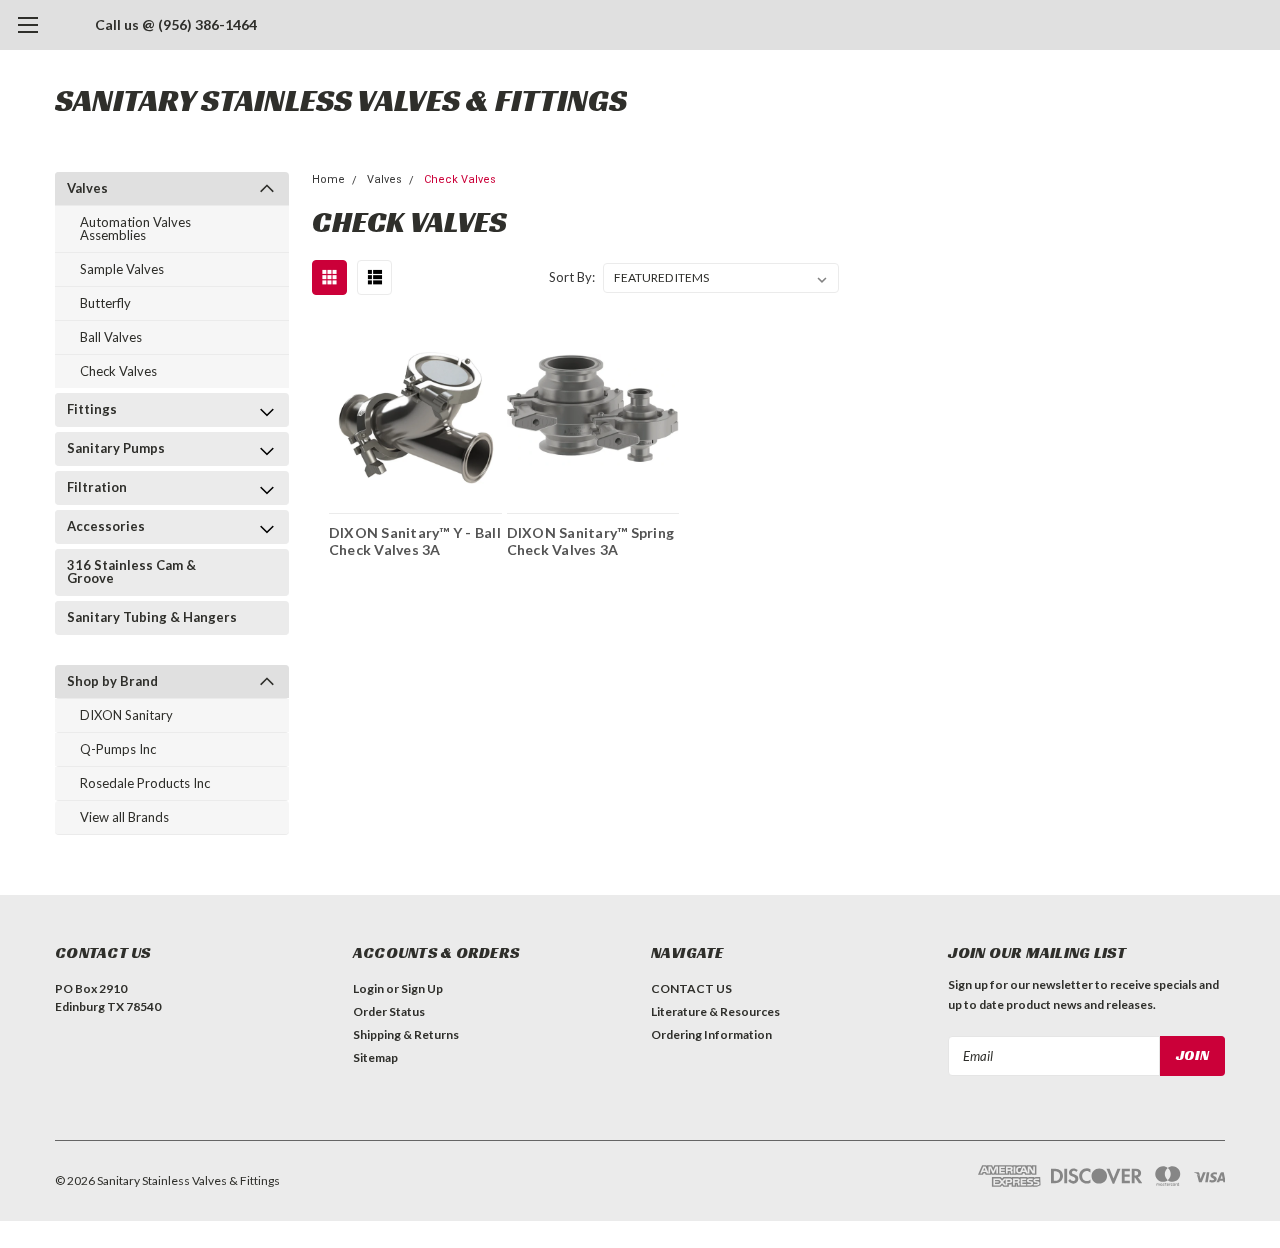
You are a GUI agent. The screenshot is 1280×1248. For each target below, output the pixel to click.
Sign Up (422, 988)
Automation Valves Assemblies (135, 228)
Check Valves (118, 371)
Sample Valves (122, 269)
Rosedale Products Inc (145, 783)
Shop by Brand (112, 681)
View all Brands (124, 817)
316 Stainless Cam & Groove (131, 571)
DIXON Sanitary (126, 715)
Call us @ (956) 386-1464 (176, 24)
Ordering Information (711, 1034)
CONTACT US (691, 988)
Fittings (92, 409)
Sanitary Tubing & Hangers (152, 617)
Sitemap (375, 1057)
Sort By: (572, 277)
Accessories (106, 526)
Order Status (389, 1011)
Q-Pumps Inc (118, 749)
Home (328, 179)
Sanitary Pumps (116, 448)
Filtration (97, 487)
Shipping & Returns (406, 1034)
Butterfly (105, 303)
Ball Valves (111, 337)
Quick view (415, 409)
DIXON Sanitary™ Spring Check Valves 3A (591, 541)
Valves (87, 188)
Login (368, 988)
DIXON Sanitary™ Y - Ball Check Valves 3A (415, 541)
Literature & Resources (715, 1011)
